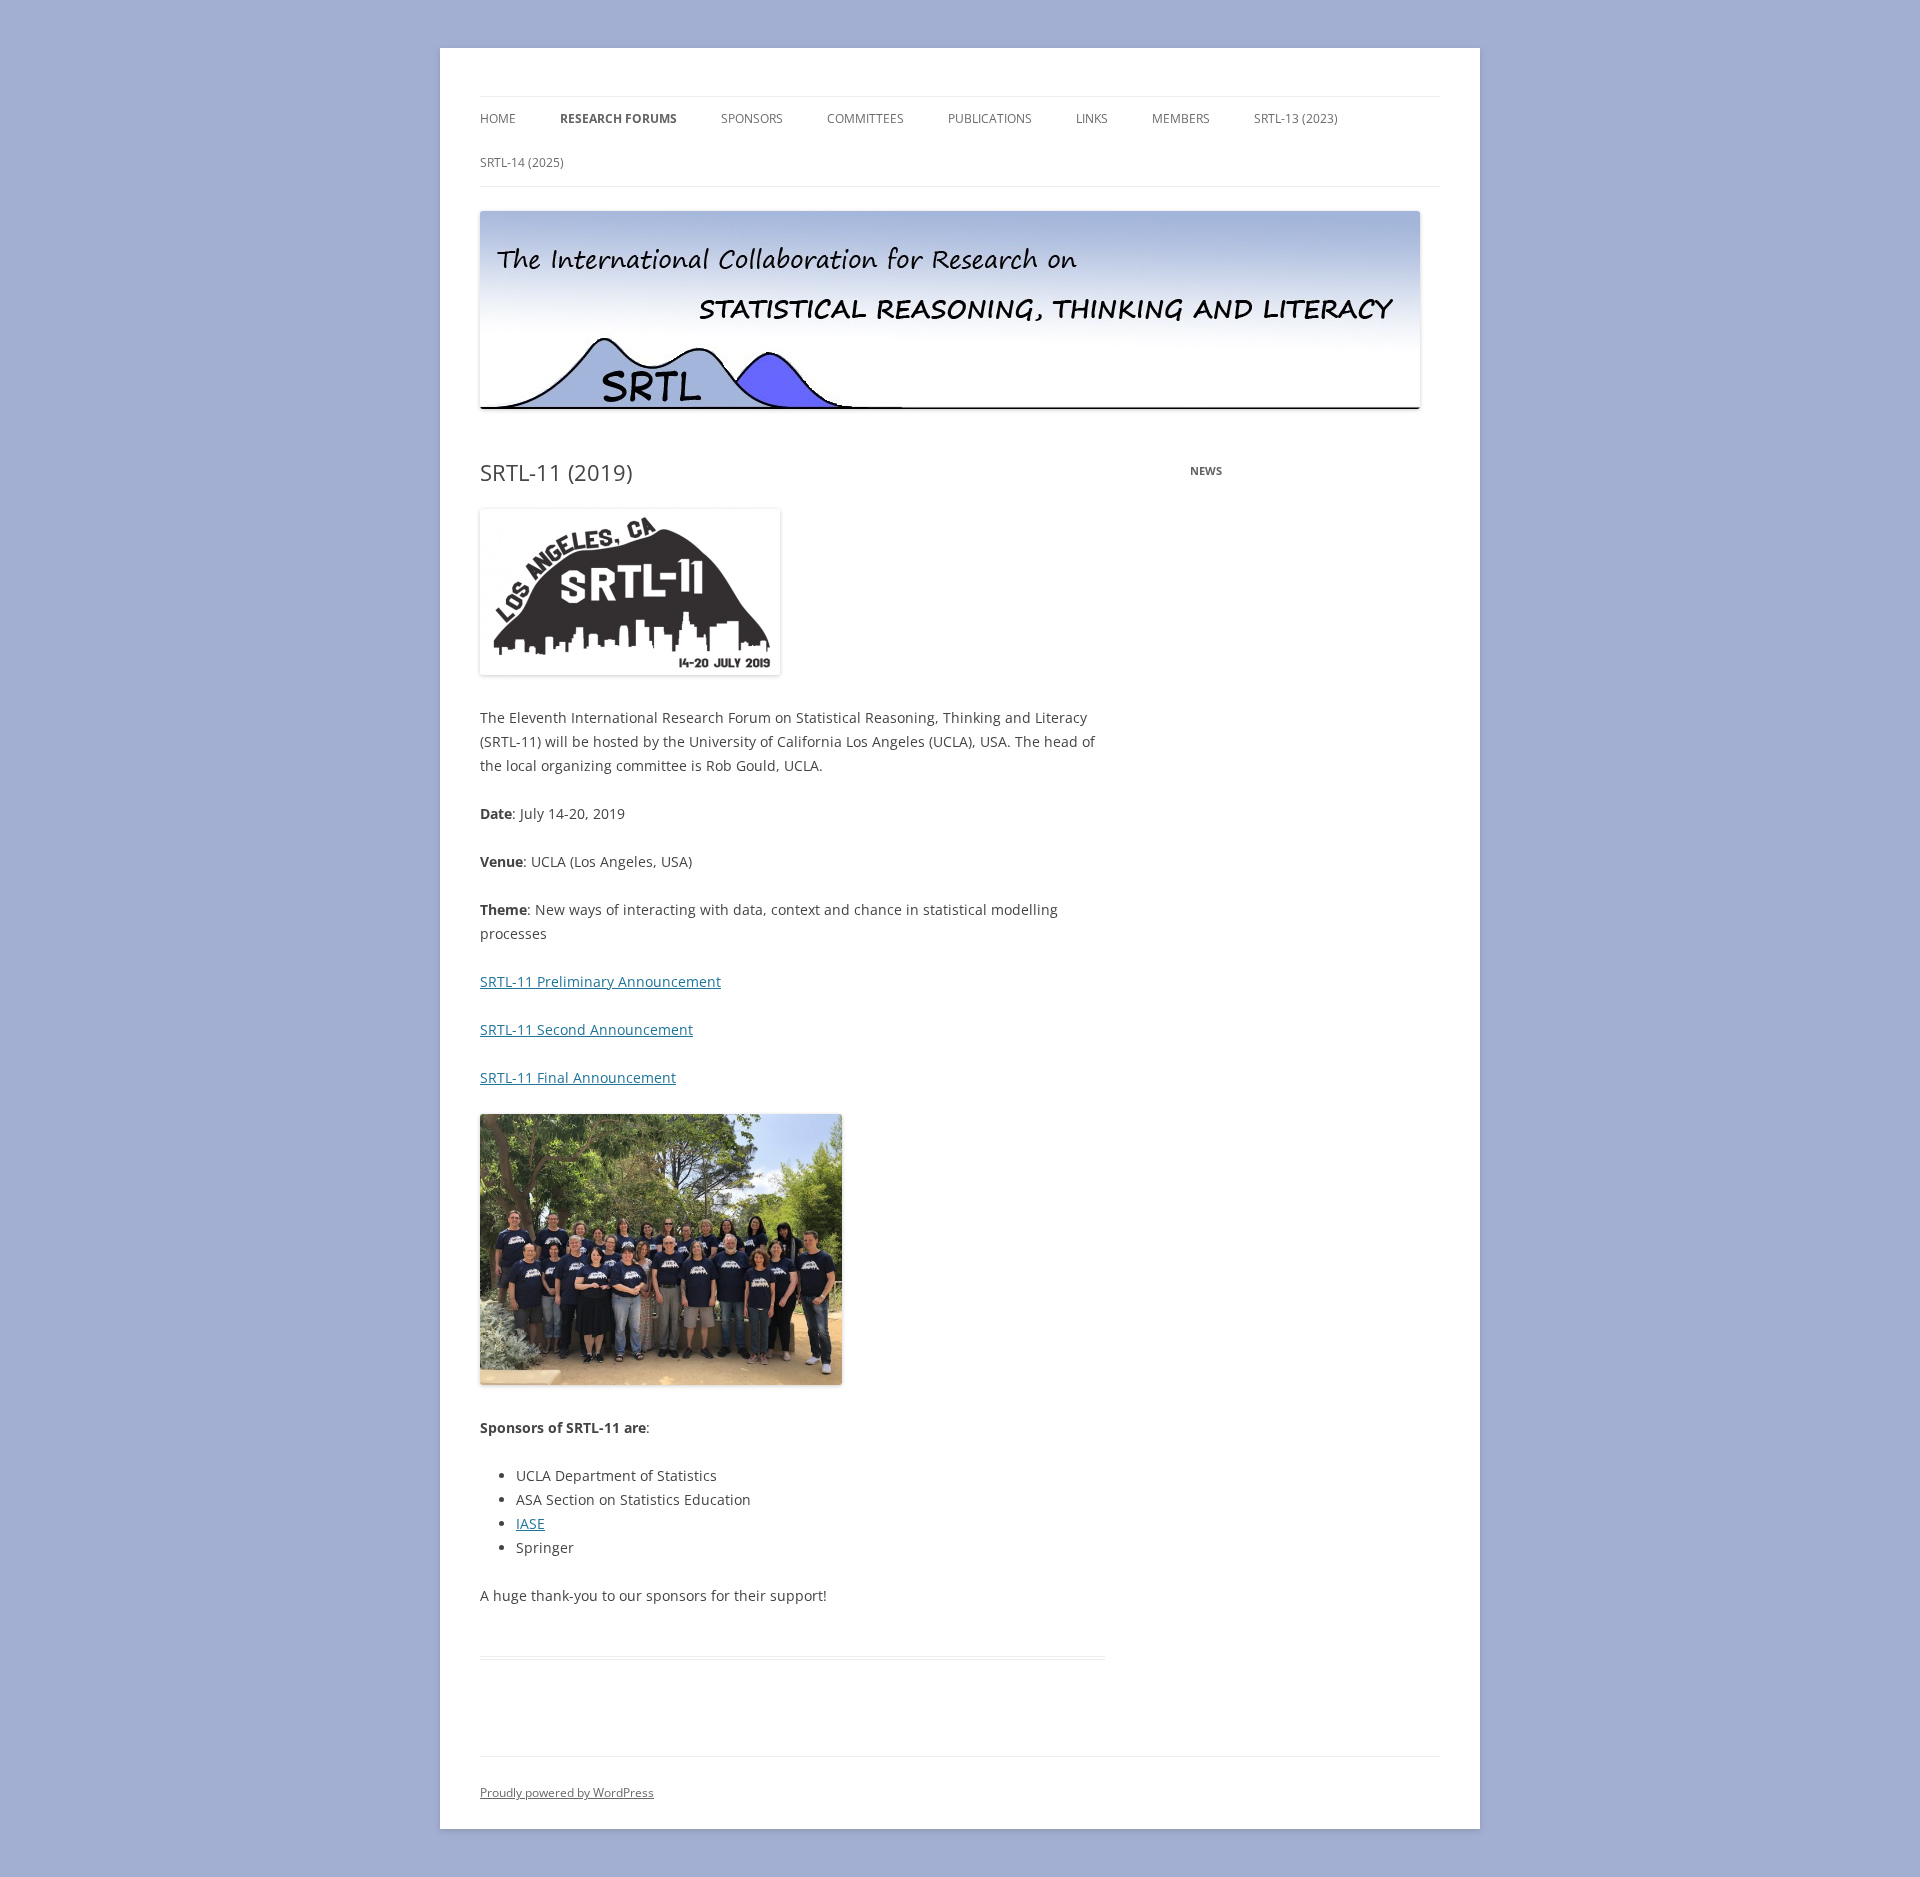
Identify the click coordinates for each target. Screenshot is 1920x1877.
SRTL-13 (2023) (1296, 118)
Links (1092, 118)
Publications (990, 118)
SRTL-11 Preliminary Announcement (600, 981)
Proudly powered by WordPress (567, 1792)
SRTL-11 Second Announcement (586, 1029)
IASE (530, 1523)
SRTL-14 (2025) (522, 162)
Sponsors (752, 118)
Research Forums (618, 118)
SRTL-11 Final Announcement (578, 1077)
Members (1181, 118)
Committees (865, 118)
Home (498, 118)
